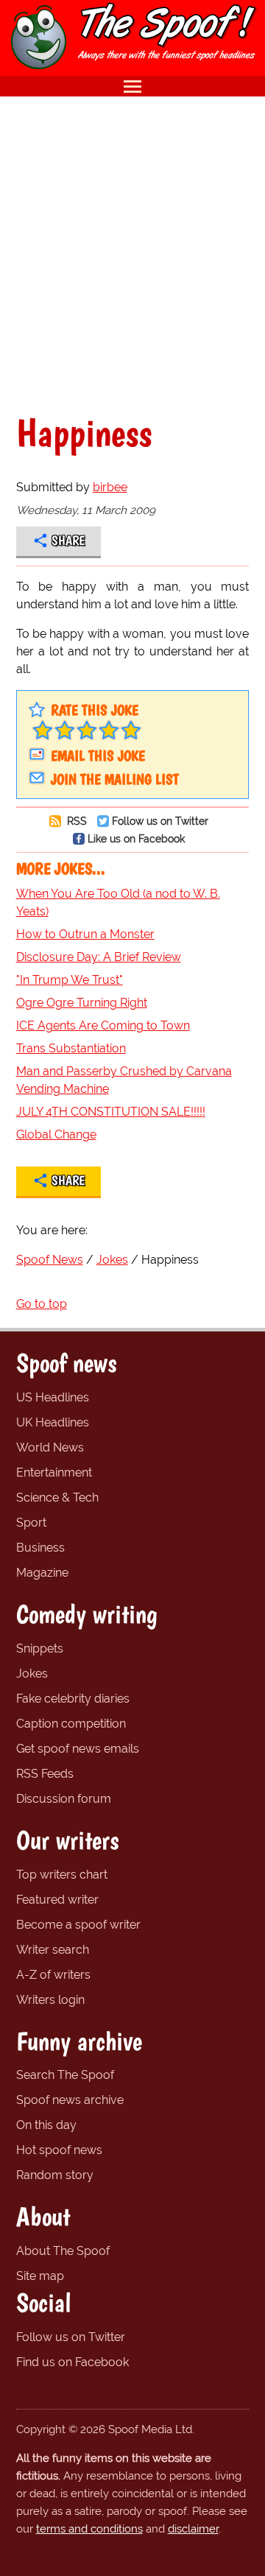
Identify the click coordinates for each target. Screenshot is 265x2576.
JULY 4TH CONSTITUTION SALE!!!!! (111, 1112)
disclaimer (193, 2529)
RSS (75, 821)
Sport (31, 1523)
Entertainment (54, 1472)
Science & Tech (57, 1498)
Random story (55, 2175)
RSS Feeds (45, 1774)
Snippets (40, 1648)
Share (68, 541)
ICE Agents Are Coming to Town (103, 1025)
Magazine (42, 1573)
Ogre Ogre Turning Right (82, 1003)
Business (40, 1548)
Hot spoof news (59, 2150)
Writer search (53, 1950)
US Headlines (53, 1397)
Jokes (32, 1674)
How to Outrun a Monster (85, 934)
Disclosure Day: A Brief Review (99, 957)
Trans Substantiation (71, 1048)
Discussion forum (64, 1799)
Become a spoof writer (78, 1925)
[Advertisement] (132, 255)
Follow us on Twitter (160, 821)
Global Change (56, 1134)
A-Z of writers (53, 1975)
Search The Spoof (65, 2075)
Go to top (42, 1304)
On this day (46, 2125)
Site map (40, 2276)
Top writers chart (62, 1875)
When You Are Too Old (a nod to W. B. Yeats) (118, 902)
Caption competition (71, 1724)
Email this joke (98, 756)
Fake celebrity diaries (73, 1699)
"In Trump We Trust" (70, 980)
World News (50, 1447)
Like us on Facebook (136, 838)
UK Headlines (53, 1422)
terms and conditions (89, 2529)
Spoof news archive (70, 2100)
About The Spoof (63, 2251)
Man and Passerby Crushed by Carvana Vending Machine (124, 1080)
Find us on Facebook (73, 2362)
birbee (110, 487)
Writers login (50, 2000)
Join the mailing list (115, 779)
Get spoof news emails (78, 1749)
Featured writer (57, 1900)
